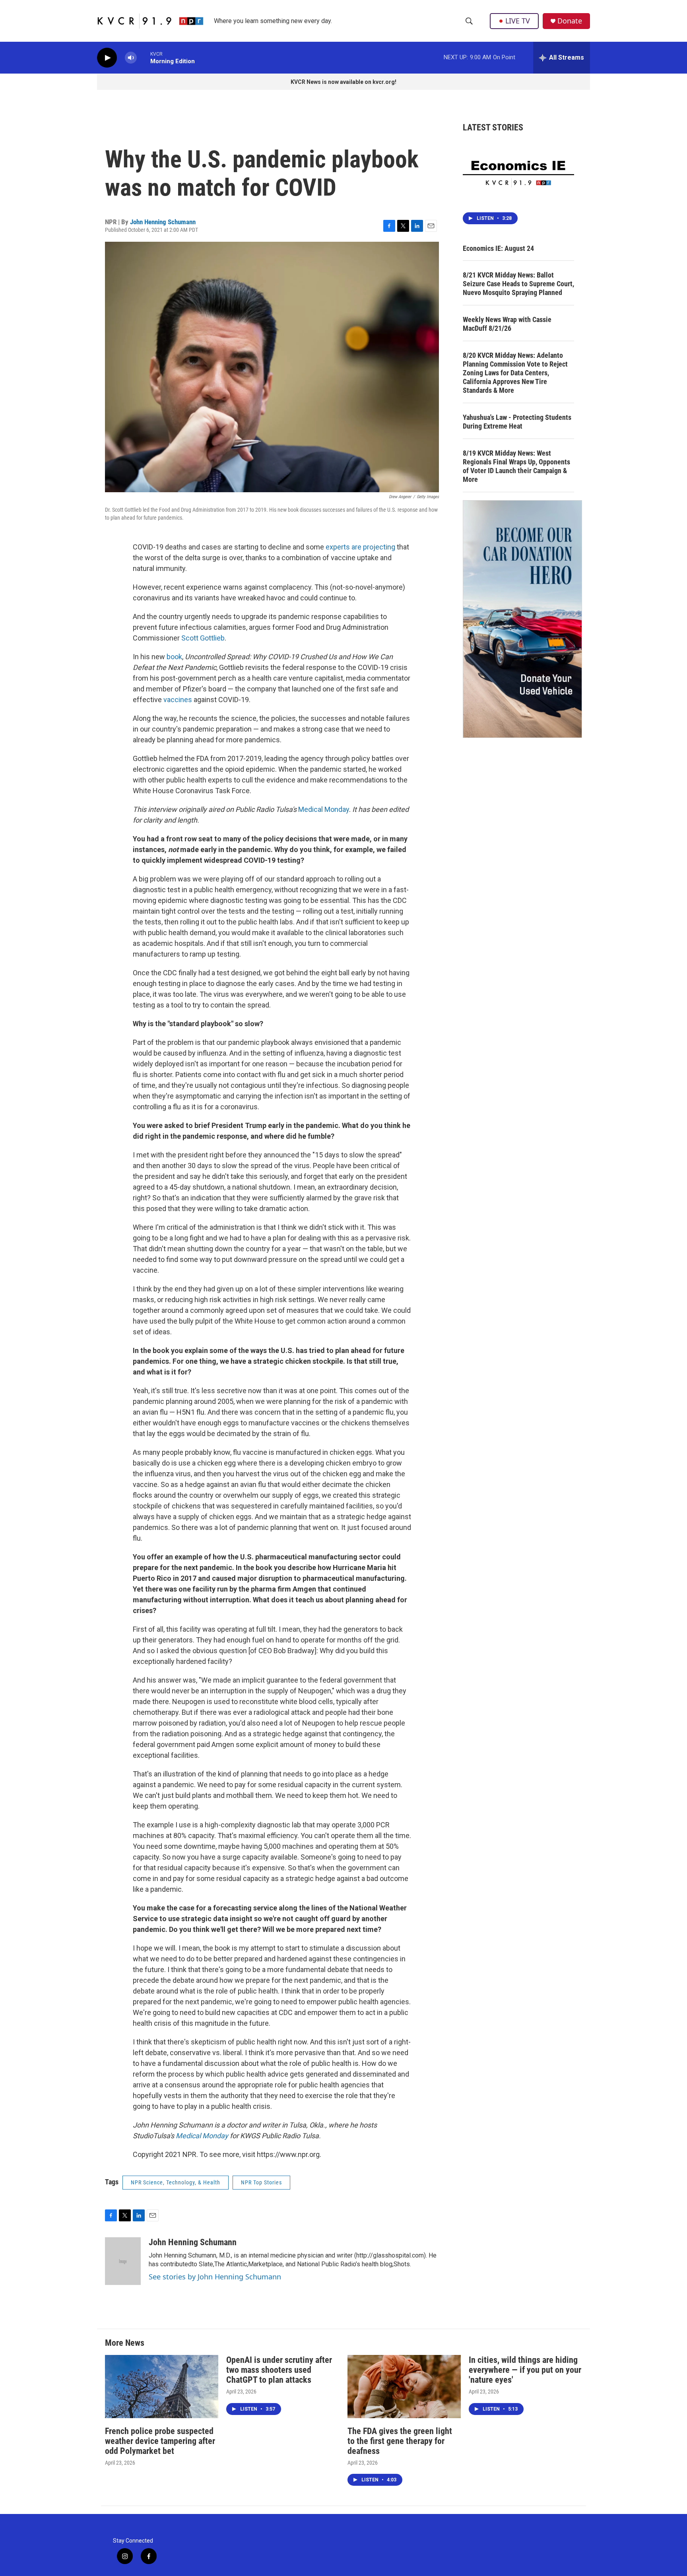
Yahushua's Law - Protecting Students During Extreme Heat (517, 422)
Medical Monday (324, 809)
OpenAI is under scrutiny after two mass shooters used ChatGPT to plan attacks (279, 2370)
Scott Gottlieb (203, 638)
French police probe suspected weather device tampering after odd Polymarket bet (160, 2441)
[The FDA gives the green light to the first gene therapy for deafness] (404, 2387)
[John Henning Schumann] (123, 2261)
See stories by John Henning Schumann (215, 2277)
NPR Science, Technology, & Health (176, 2182)
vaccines (178, 700)
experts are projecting (360, 547)
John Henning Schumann (163, 222)
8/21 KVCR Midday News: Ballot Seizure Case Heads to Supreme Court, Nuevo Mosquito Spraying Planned (518, 284)
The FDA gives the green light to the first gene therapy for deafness (400, 2441)
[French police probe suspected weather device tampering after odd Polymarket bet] (162, 2387)
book (174, 657)
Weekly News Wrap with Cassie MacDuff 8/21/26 (507, 324)
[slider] (144, 57)
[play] (107, 58)
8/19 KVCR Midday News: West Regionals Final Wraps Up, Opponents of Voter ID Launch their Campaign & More (516, 466)
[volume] (131, 58)
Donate (570, 21)
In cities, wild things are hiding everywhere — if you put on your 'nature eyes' (525, 2370)
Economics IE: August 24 (498, 248)
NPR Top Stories (261, 2182)
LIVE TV (518, 21)
